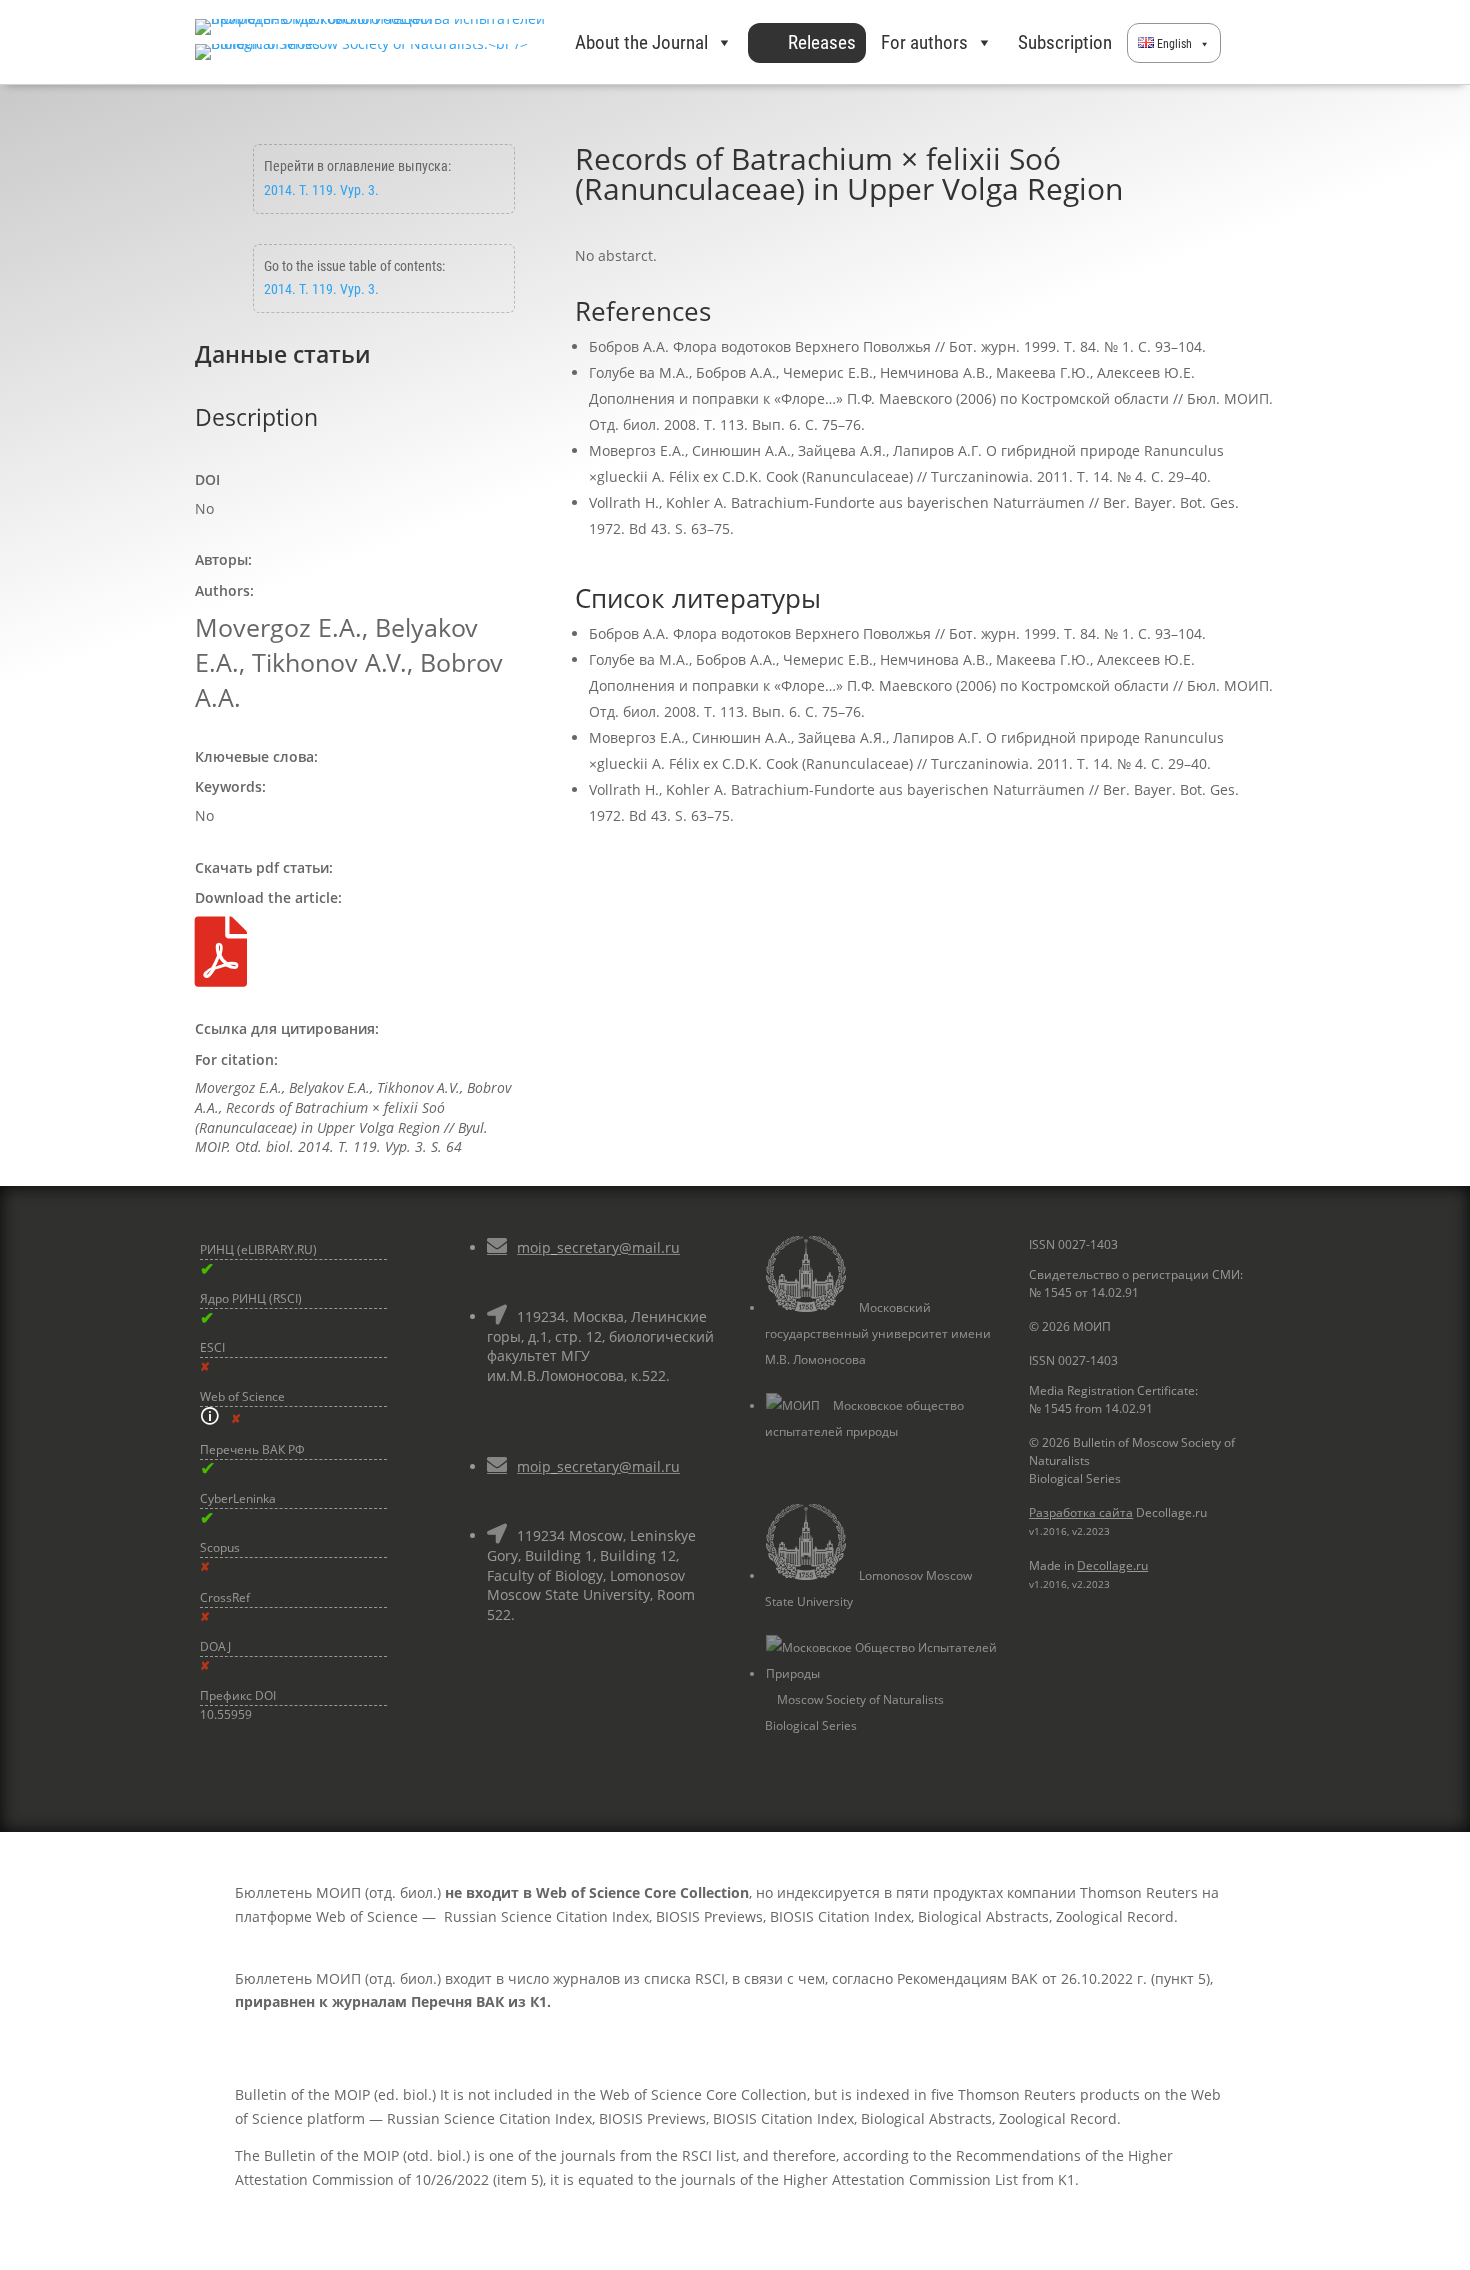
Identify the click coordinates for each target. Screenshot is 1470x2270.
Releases (822, 42)
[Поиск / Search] (1248, 43)
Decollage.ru (1112, 1565)
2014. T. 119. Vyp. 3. (321, 190)
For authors (924, 42)
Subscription (1065, 42)
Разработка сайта (1081, 1512)
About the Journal (641, 42)
